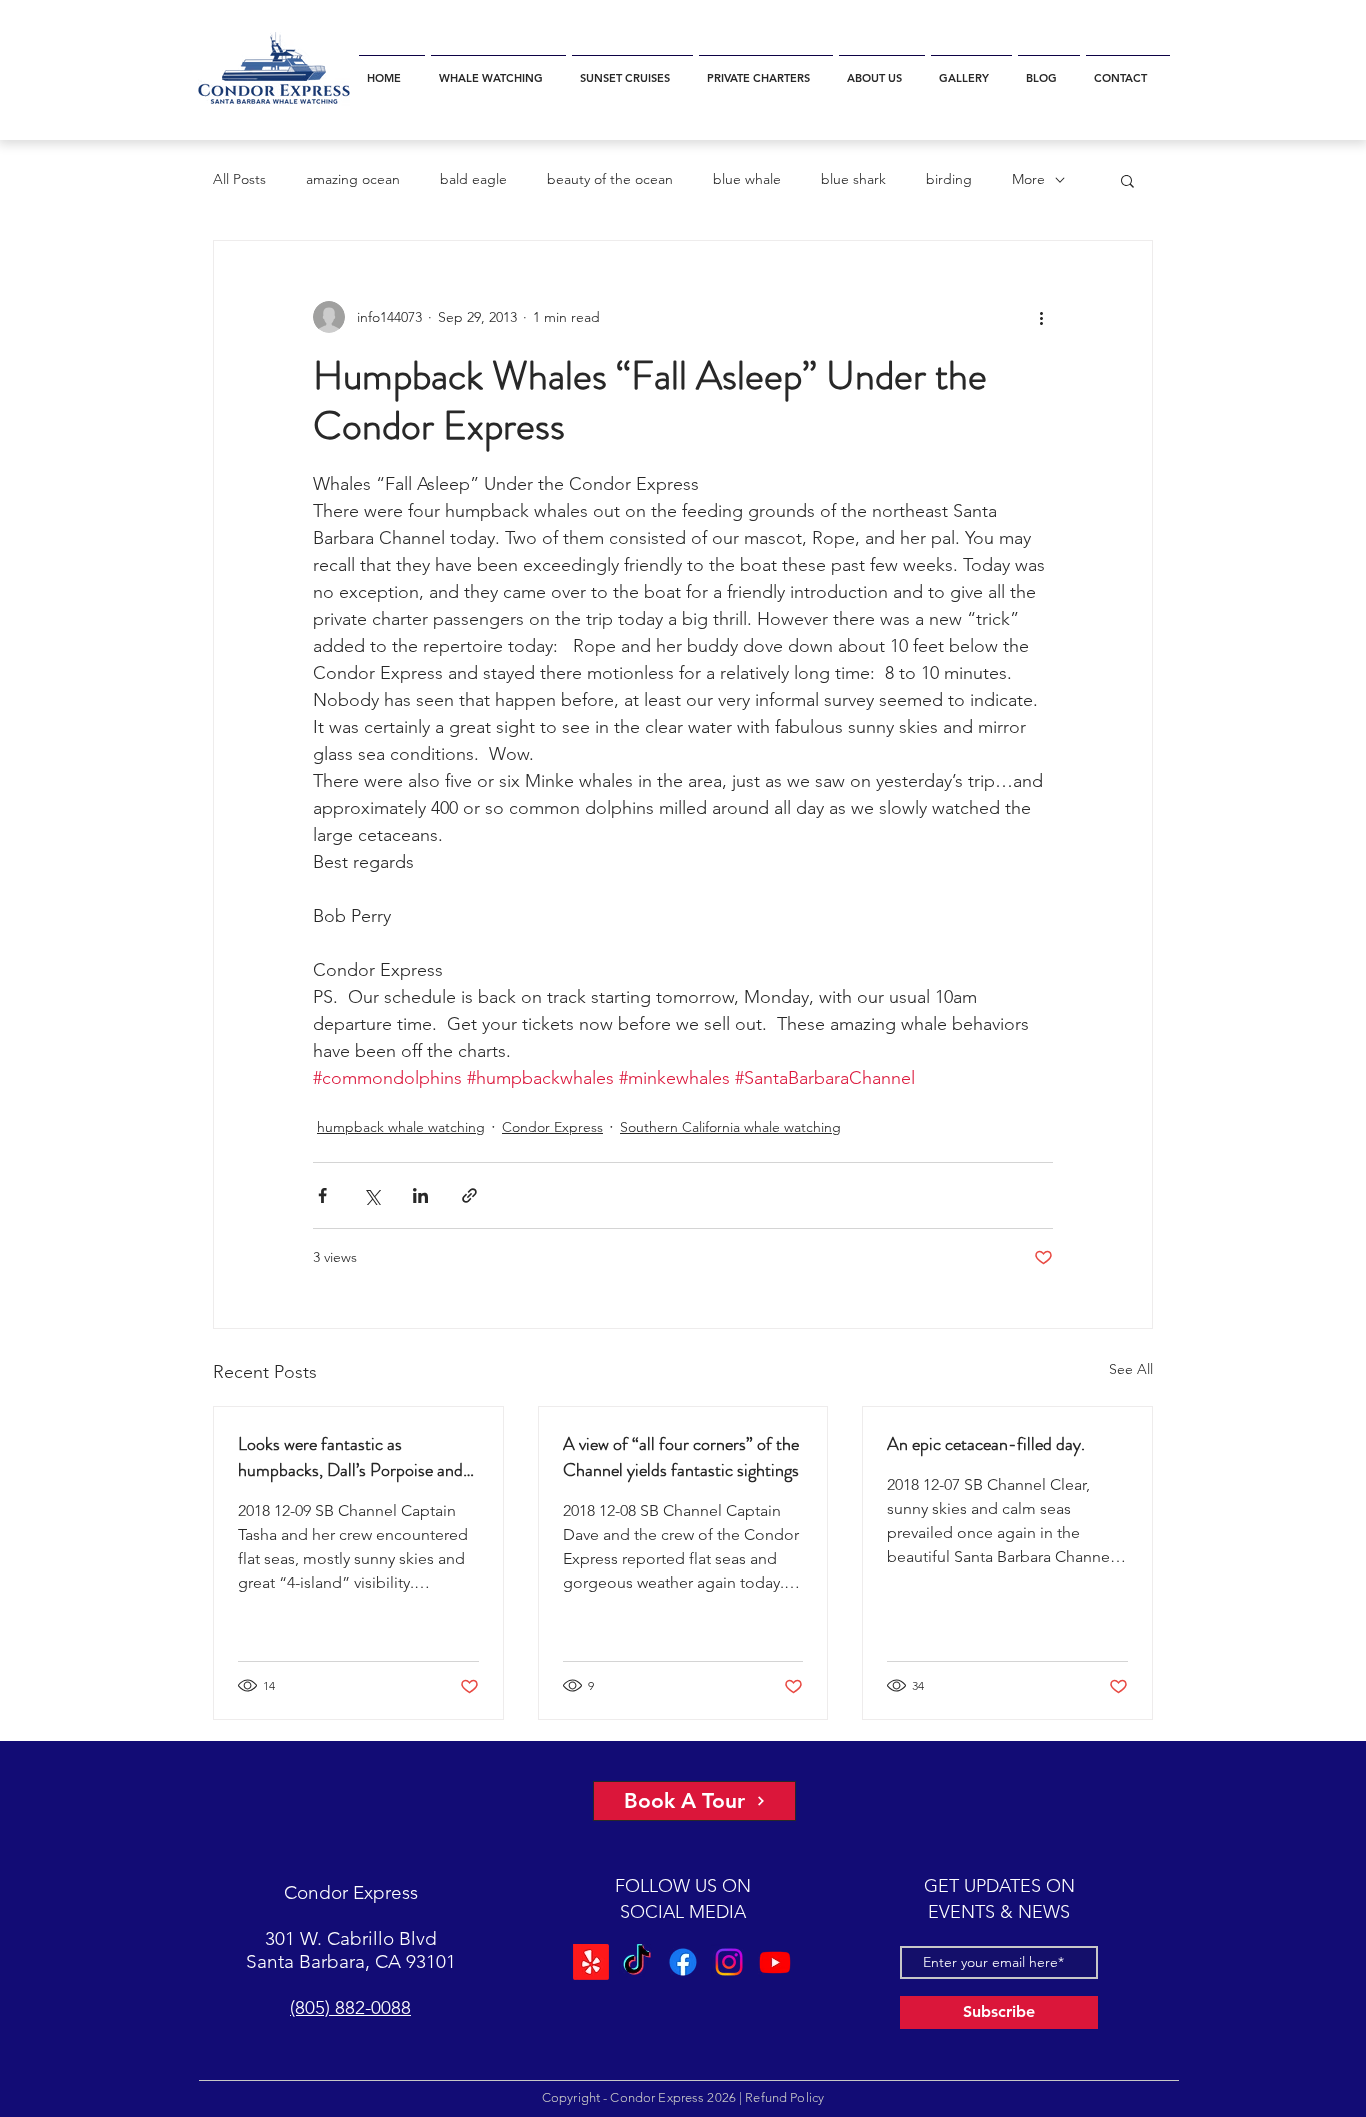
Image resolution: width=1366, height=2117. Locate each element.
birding (949, 179)
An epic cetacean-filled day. (986, 1444)
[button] (498, 69)
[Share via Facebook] (322, 1195)
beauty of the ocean (610, 179)
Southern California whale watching (730, 1127)
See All (1131, 1369)
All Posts (239, 179)
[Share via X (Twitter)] (371, 1195)
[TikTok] (637, 1962)
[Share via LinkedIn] (420, 1195)
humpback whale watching (401, 1127)
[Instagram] (729, 1962)
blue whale (747, 179)
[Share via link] (469, 1195)
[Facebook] (683, 1962)
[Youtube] (775, 1962)
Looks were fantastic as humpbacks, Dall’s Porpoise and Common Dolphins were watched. (358, 1457)
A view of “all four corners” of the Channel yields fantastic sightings (681, 1457)
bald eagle (473, 179)
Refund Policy (784, 2097)
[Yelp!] (591, 1962)
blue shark (853, 179)
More (1028, 179)
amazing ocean (353, 179)
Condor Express (552, 1127)
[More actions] (1041, 317)
